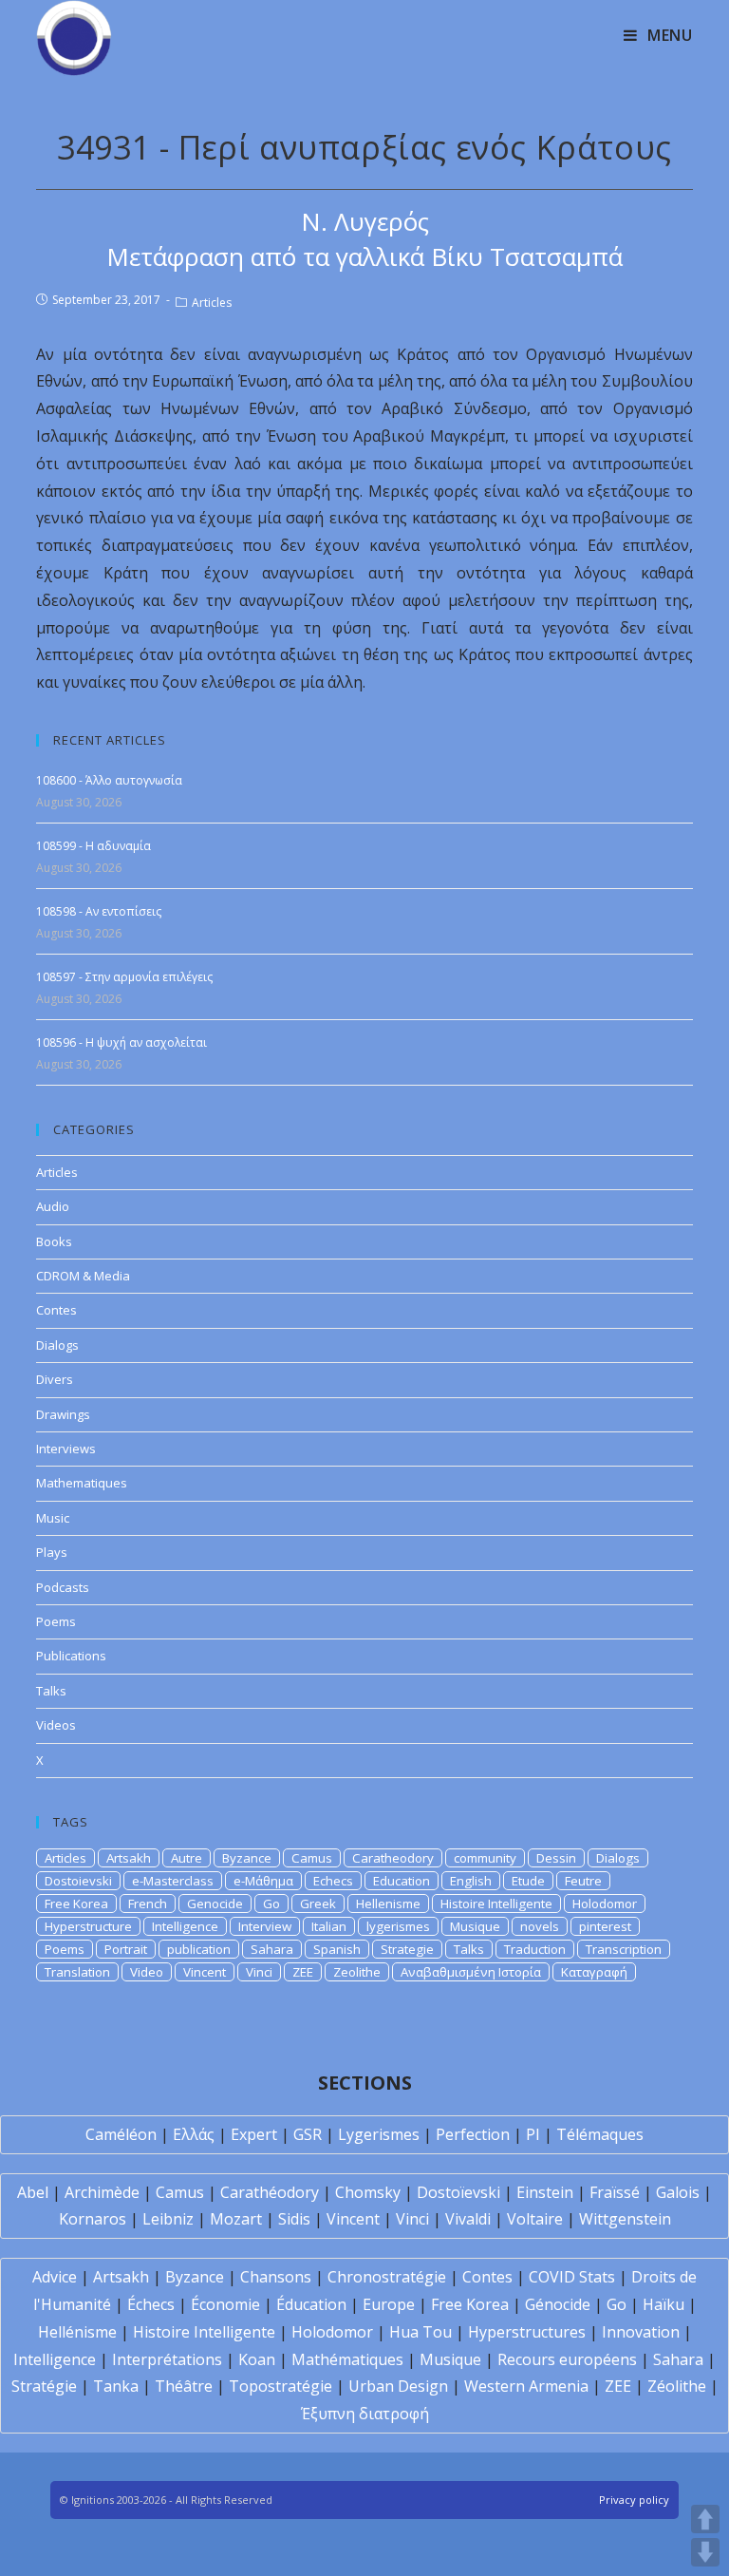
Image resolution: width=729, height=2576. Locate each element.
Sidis (294, 2219)
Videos (56, 1725)
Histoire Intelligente (496, 1904)
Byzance (247, 1858)
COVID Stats (572, 2277)
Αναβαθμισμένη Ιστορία (471, 1972)
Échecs (151, 2304)
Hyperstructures (527, 2332)
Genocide (215, 1904)
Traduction (535, 1949)
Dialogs (57, 1345)
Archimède (102, 2192)
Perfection (473, 2134)
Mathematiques (82, 1483)
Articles (212, 303)
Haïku (664, 2304)
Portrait (126, 1949)
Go (271, 1904)
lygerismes (398, 1926)
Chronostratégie (387, 2277)
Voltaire (535, 2219)
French (148, 1904)
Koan (257, 2359)
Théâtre (184, 2386)
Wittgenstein (625, 2219)
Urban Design (398, 2386)
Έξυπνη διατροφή (365, 2414)
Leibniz (168, 2219)
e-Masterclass (173, 1881)
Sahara (272, 1949)
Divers (55, 1379)
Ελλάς (194, 2134)
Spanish (337, 1949)
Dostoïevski (458, 2192)
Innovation (641, 2332)
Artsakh (129, 1858)
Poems (56, 1621)
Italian (329, 1926)
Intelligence (185, 1926)
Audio (53, 1206)
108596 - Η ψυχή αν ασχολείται (121, 1042)
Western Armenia (526, 2386)
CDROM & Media (83, 1276)
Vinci (259, 1972)
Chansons (276, 2277)
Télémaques (600, 2134)
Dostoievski (78, 1881)
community (485, 1858)
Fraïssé (615, 2192)
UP (705, 2519)
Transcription (624, 1949)
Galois (678, 2192)
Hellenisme (388, 1904)
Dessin (556, 1858)
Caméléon (121, 2134)
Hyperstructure (88, 1926)
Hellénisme (77, 2332)
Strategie (407, 1949)
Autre (187, 1858)
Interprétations (167, 2359)
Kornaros (93, 2219)
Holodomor (605, 1904)
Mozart (236, 2219)
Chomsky (368, 2192)
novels (540, 1926)
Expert (254, 2134)
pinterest (605, 1926)
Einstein (545, 2192)
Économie (225, 2304)
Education (402, 1881)
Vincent (205, 1972)
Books (54, 1241)
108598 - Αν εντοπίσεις (99, 911)
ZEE (303, 1972)
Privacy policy (634, 2500)
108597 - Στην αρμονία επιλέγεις (124, 977)
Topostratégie (280, 2386)
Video (147, 1972)
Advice (55, 2277)
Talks (51, 1691)
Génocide (558, 2304)
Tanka (116, 2386)
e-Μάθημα (263, 1881)
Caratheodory (393, 1858)
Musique (475, 1926)
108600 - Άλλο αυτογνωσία (109, 780)
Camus (312, 1858)
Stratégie (44, 2386)
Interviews (66, 1449)
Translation (77, 1972)
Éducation (311, 2304)
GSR (308, 2134)
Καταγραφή (594, 1972)
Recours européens (567, 2359)
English (471, 1881)
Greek (318, 1904)
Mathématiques (347, 2359)
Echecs (333, 1881)
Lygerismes (379, 2134)
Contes (56, 1310)
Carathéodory (270, 2192)
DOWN (705, 2552)
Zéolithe (677, 2386)
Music (53, 1518)
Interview (265, 1926)
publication (199, 1949)
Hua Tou (421, 2332)
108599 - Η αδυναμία (93, 846)
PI (533, 2134)
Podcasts (63, 1587)
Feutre (583, 1881)
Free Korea (76, 1904)
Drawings (63, 1414)
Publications (71, 1656)
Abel (33, 2192)
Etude (528, 1881)
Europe (389, 2304)
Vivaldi (468, 2219)
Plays (52, 1552)
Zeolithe (357, 1972)
